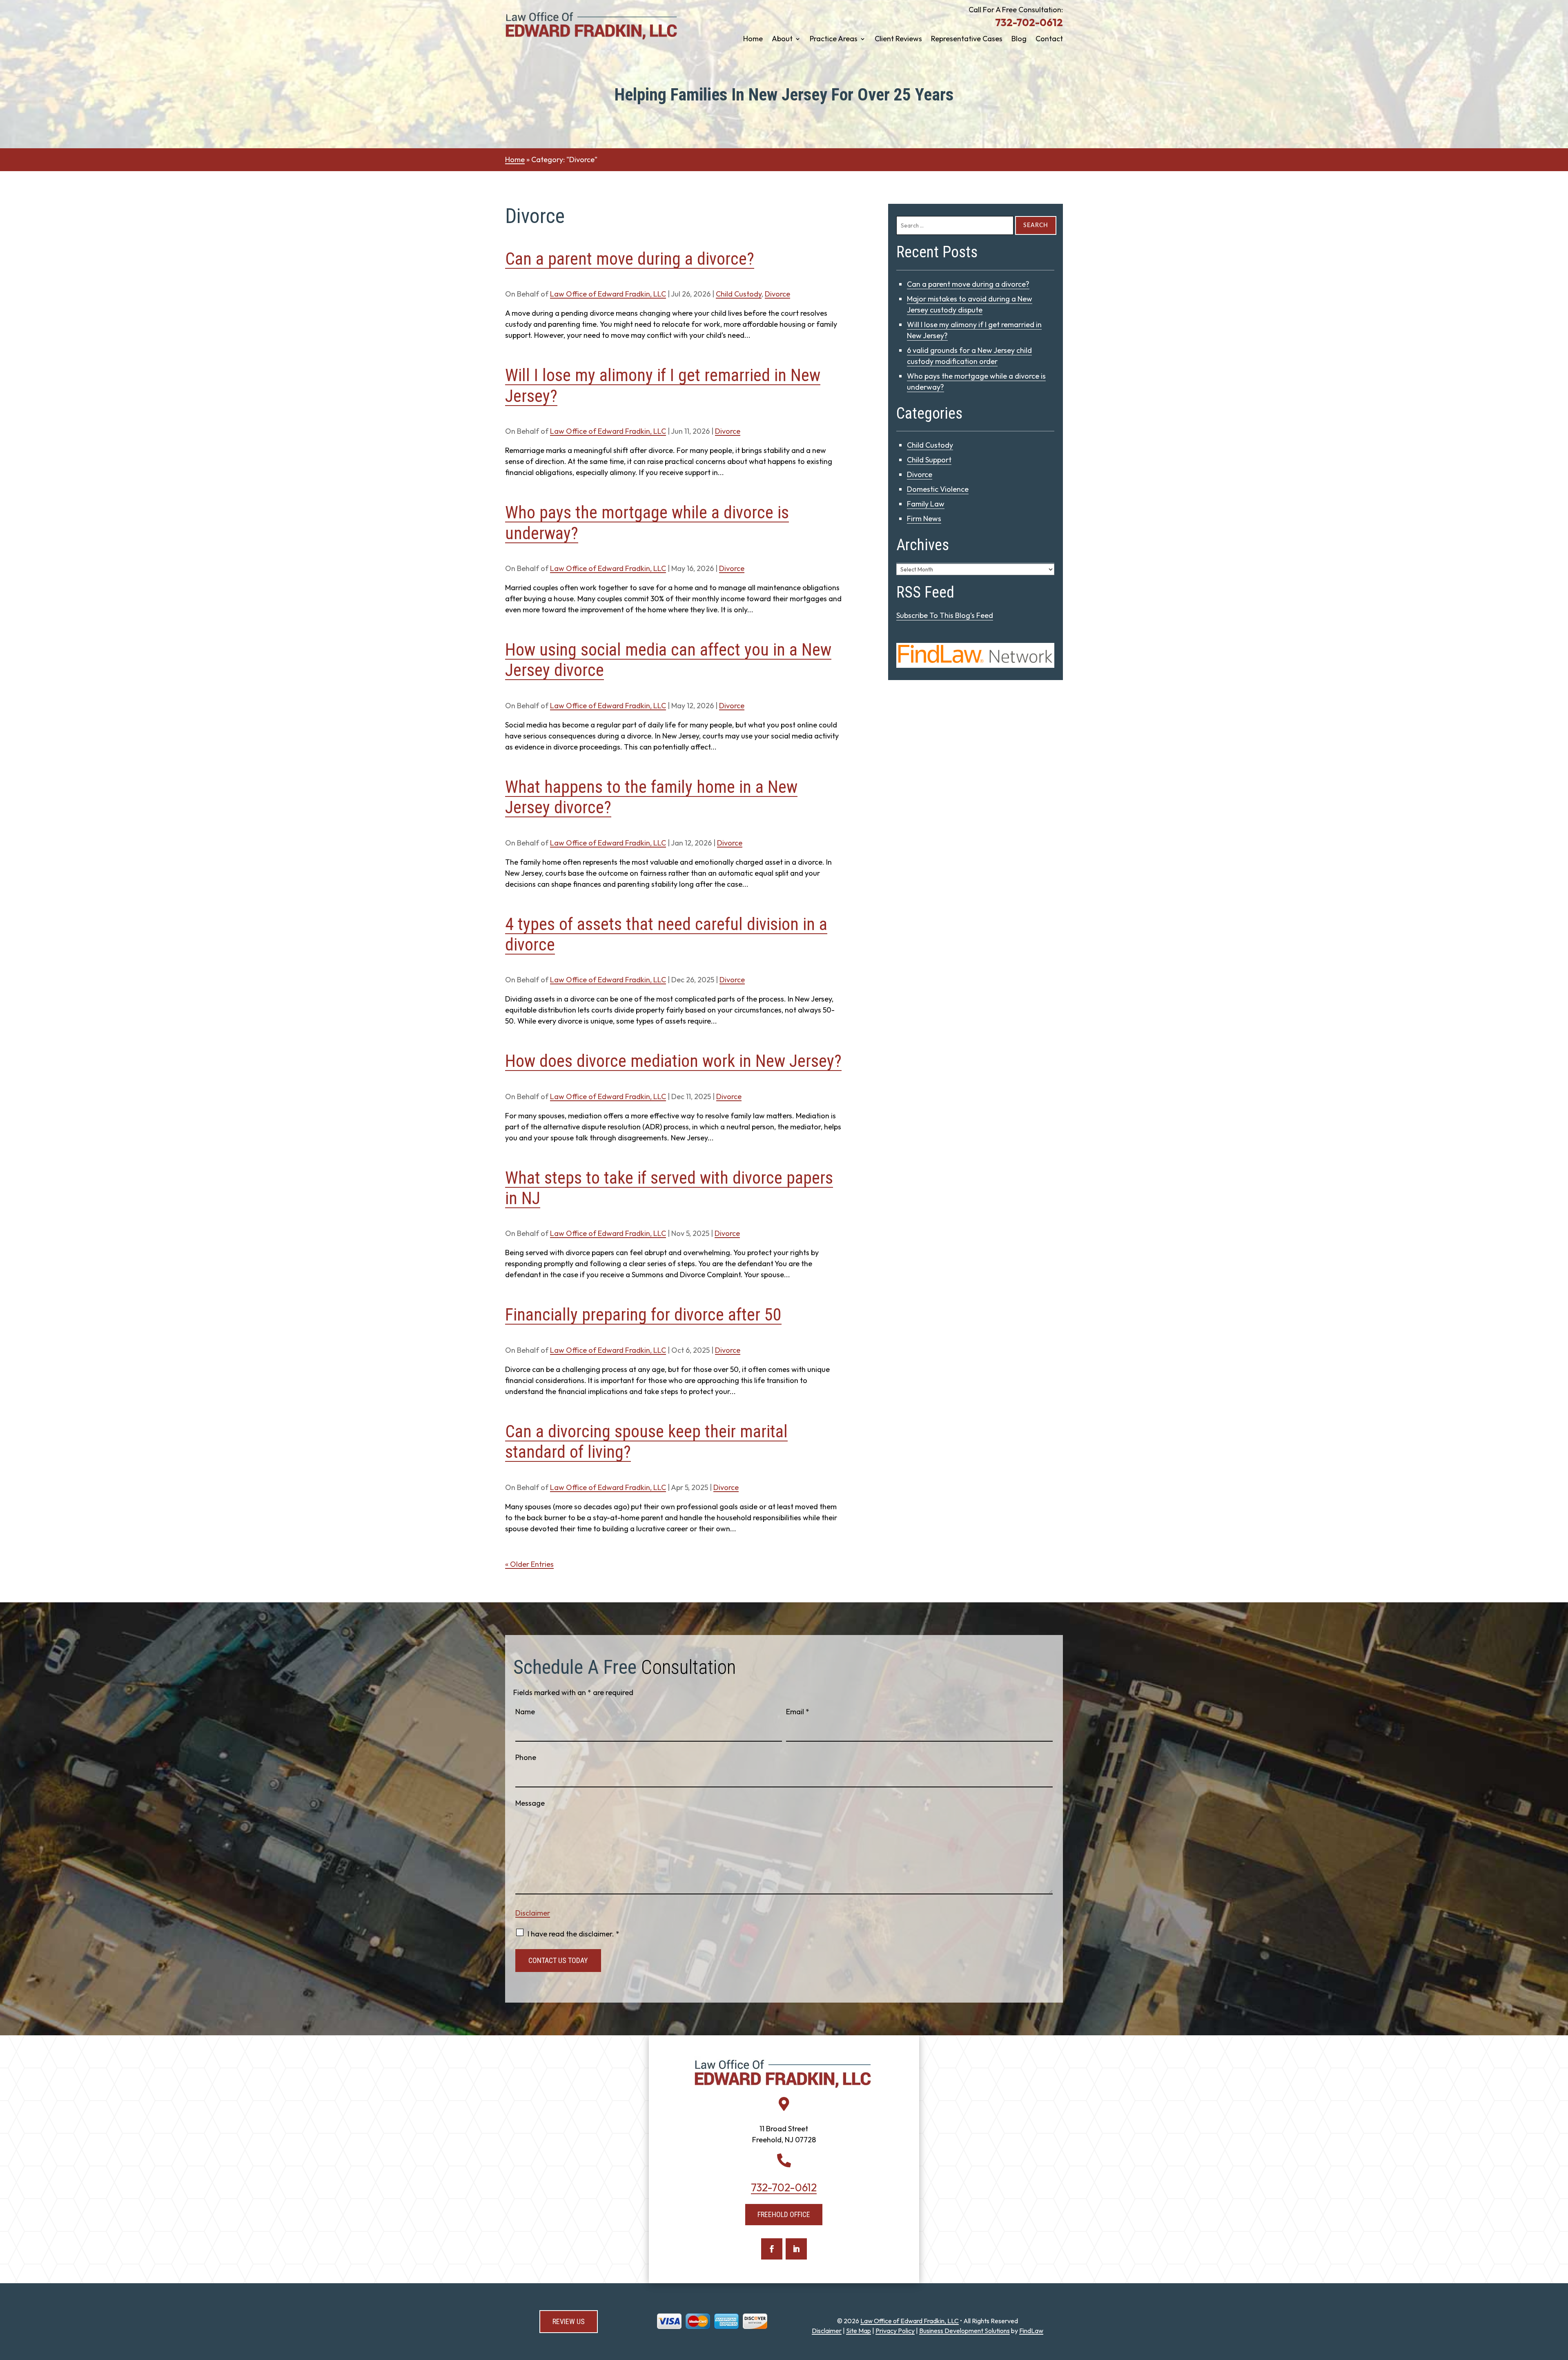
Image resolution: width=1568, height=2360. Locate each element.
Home (753, 40)
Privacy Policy (895, 2331)
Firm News (924, 519)
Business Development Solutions (964, 2331)
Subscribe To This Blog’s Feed (945, 615)
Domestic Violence (938, 489)
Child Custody (739, 294)
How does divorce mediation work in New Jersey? (673, 1061)
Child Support (929, 460)
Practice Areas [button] (834, 40)
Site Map (859, 2331)
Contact (1049, 40)
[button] (1560, 2301)
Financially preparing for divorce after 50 (643, 1315)
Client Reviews (898, 40)
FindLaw (1031, 2331)
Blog (1019, 40)
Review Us (569, 2321)
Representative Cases (967, 40)
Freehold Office (784, 2214)
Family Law (926, 504)
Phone (526, 1757)
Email (798, 1712)
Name (525, 1712)
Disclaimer (533, 1913)
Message (530, 1803)
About (782, 40)
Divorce (777, 294)
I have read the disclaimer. (574, 1934)
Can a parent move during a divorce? (630, 259)
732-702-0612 (1029, 22)
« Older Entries (529, 1564)
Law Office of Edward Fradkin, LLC (608, 294)
